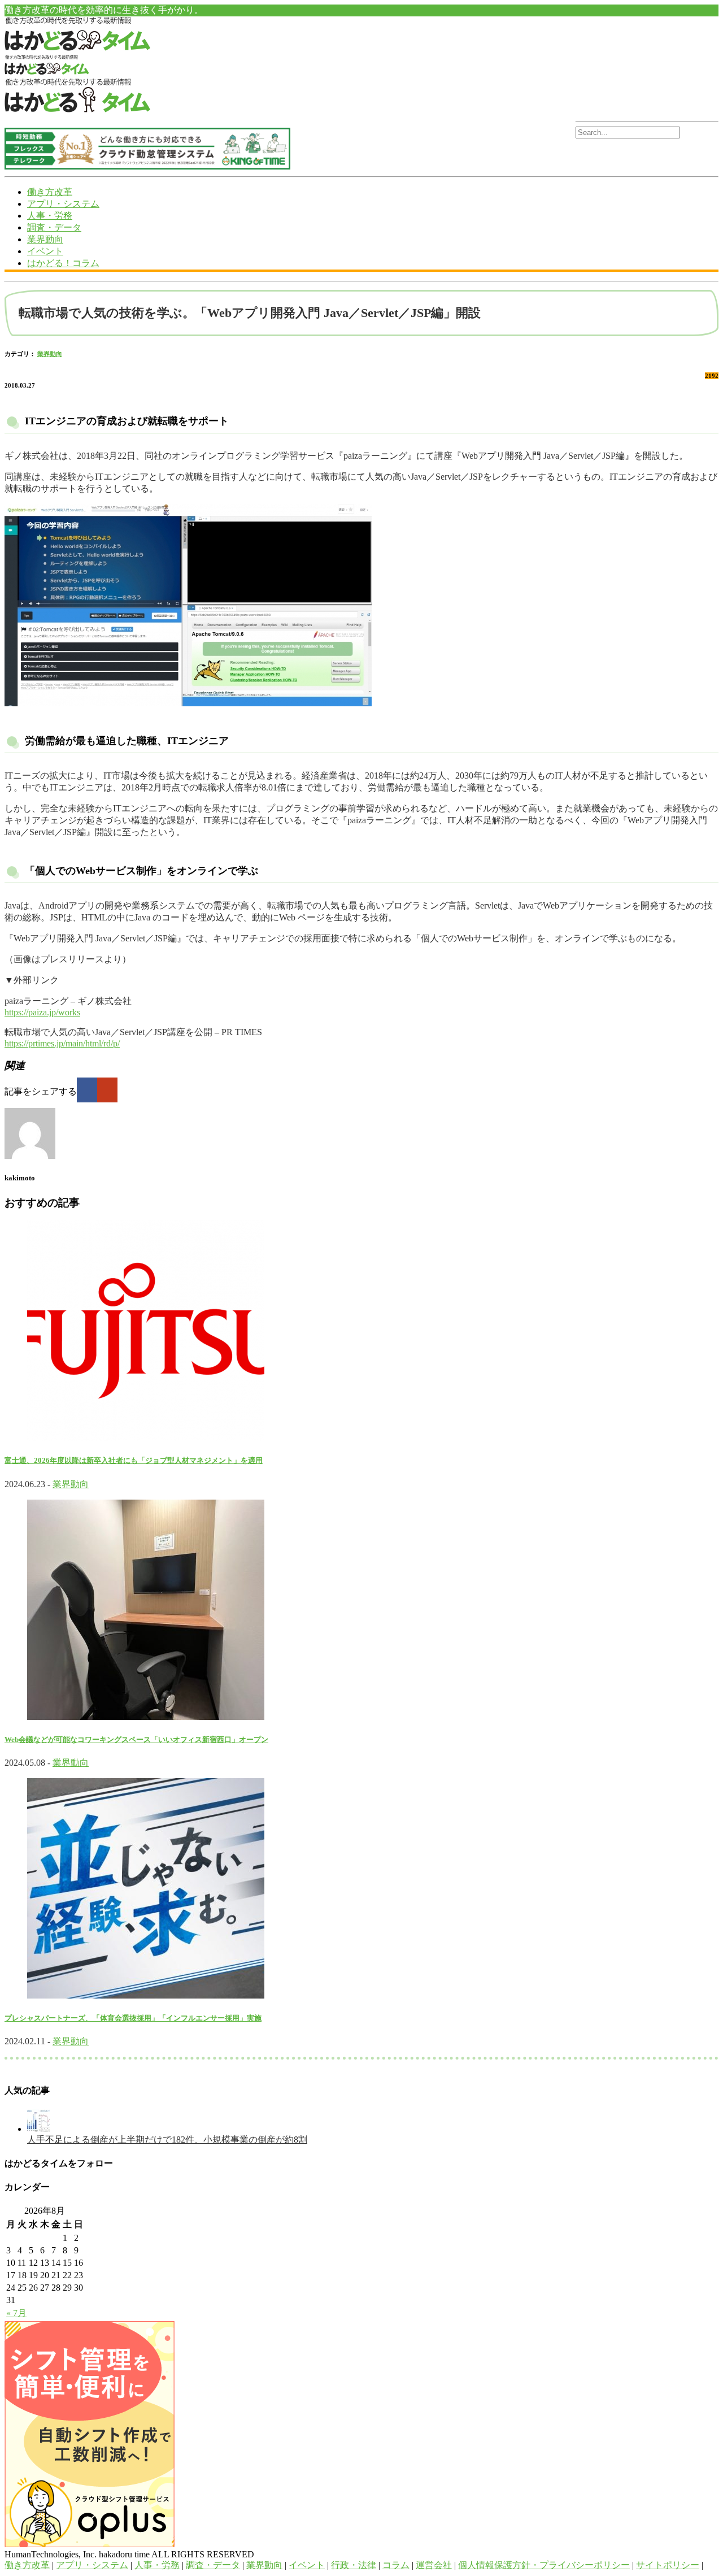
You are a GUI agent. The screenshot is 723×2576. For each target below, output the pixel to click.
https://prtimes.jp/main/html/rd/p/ (62, 1043)
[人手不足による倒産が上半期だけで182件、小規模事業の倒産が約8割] (38, 2129)
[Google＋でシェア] (107, 1090)
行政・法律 (354, 2565)
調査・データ (54, 227)
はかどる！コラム (63, 263)
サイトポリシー (668, 2565)
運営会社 (434, 2565)
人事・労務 (50, 216)
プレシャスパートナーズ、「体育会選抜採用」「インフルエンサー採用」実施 (133, 2018)
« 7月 (16, 2313)
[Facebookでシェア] (87, 1090)
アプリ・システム (63, 204)
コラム (396, 2565)
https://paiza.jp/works (42, 1012)
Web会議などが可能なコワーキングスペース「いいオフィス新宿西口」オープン (136, 1739)
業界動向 (45, 239)
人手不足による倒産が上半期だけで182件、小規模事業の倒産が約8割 (167, 2140)
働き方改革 (50, 192)
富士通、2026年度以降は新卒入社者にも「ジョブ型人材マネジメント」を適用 (134, 1460)
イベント (45, 251)
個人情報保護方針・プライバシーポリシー (544, 2565)
